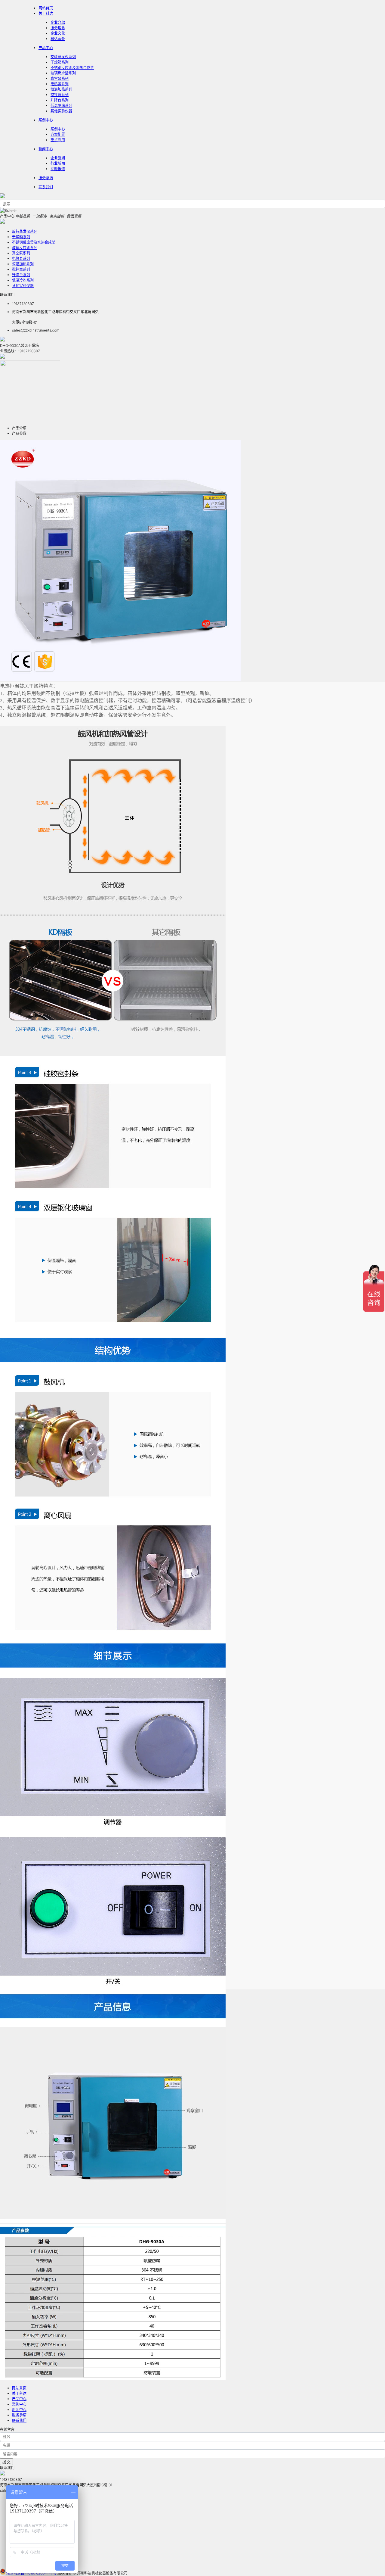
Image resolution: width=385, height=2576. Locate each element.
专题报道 (58, 169)
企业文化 (58, 33)
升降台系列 (60, 100)
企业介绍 (58, 22)
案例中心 (46, 120)
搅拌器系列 (60, 95)
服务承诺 (46, 178)
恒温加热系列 (61, 89)
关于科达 (46, 13)
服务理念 (58, 28)
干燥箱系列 (60, 62)
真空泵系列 (60, 78)
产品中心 (46, 48)
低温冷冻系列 (61, 106)
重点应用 (58, 140)
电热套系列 (60, 84)
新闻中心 (46, 149)
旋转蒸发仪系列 (63, 57)
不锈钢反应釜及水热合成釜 (72, 68)
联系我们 (46, 187)
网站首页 (19, 2388)
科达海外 (58, 39)
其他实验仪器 (61, 111)
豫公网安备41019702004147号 (31, 2573)
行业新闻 (58, 163)
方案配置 (58, 134)
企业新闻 (58, 158)
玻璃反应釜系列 (63, 73)
